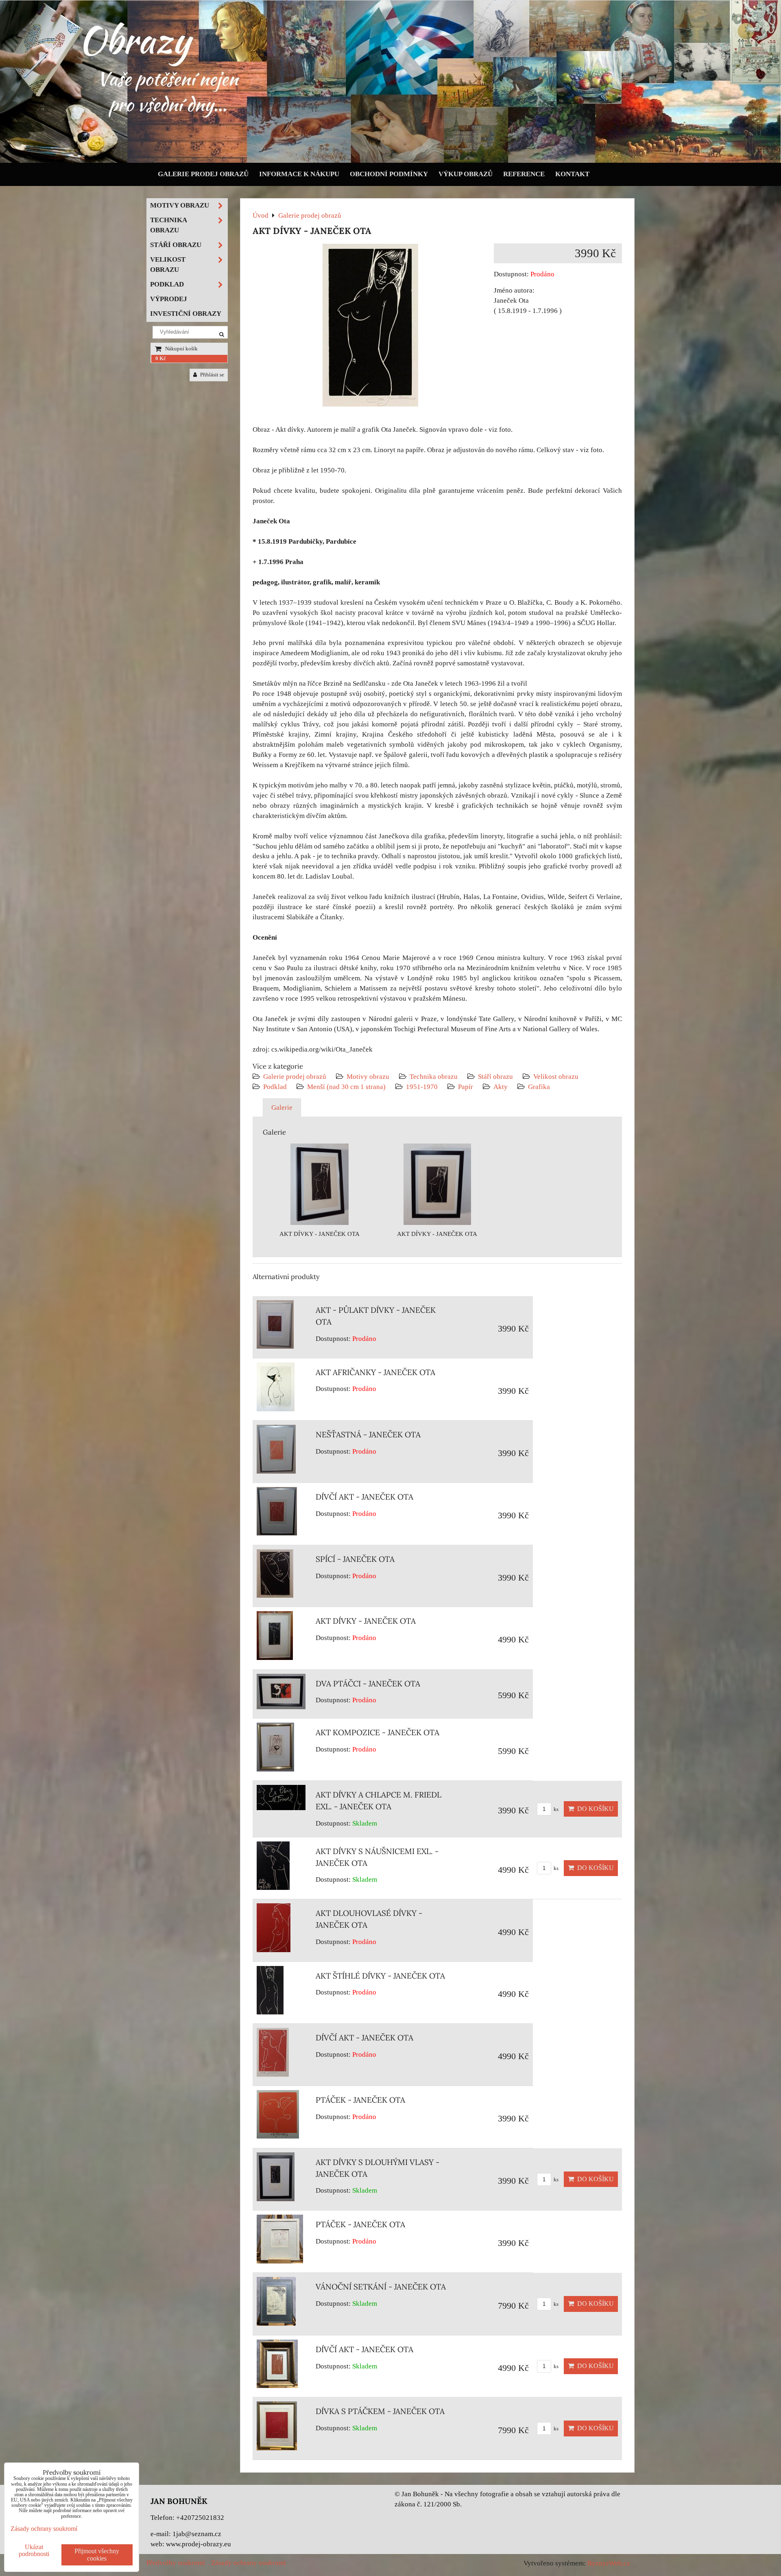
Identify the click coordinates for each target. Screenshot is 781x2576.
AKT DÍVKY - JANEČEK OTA (366, 1621)
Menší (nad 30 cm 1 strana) (347, 1087)
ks (555, 1809)
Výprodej (169, 299)
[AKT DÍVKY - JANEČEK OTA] (370, 327)
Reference (524, 174)
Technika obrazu (434, 1077)
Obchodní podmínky (389, 174)
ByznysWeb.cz (609, 2563)
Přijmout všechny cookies (97, 2555)
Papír (466, 1087)
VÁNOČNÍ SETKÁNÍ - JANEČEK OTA (381, 2287)
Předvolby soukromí (176, 2563)
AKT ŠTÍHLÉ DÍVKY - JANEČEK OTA (380, 1976)
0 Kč (161, 359)
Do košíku (594, 1809)
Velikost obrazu (556, 1077)
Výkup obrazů (466, 174)
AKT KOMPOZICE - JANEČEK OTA (377, 1732)
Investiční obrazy (186, 314)
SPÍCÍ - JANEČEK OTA (355, 1559)
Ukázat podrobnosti (34, 2550)
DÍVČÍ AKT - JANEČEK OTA (364, 1497)
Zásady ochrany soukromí (249, 2563)
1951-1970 (422, 1087)
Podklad (275, 1087)
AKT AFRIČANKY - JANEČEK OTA (375, 1372)
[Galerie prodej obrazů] (390, 161)
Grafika (539, 1087)
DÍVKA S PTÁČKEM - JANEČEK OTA (380, 2411)
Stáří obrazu (495, 1077)
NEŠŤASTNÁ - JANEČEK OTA (368, 1435)
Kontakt (572, 174)
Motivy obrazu (368, 1077)
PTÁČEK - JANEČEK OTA (360, 2100)
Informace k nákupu (299, 174)
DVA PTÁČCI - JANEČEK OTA (368, 1684)
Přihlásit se (212, 375)
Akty (501, 1087)
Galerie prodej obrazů (203, 174)
